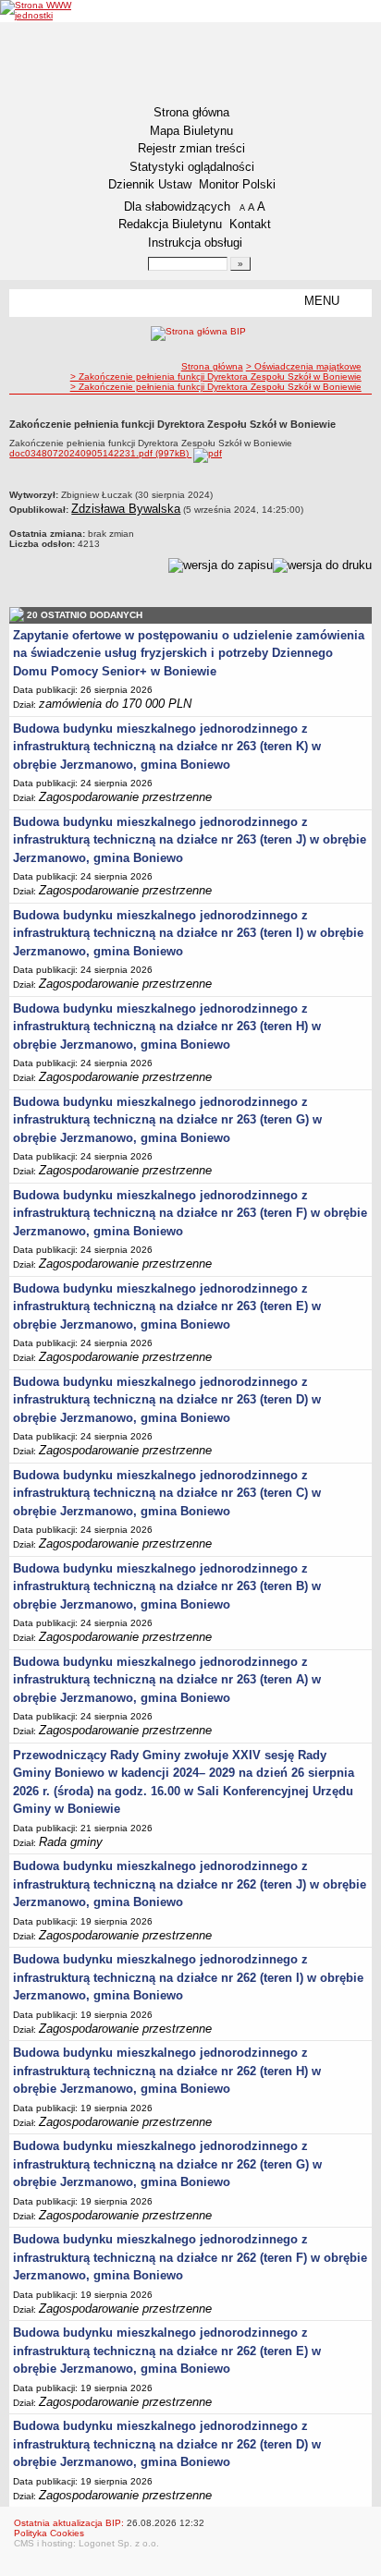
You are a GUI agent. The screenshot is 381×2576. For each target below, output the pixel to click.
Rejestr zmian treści (191, 148)
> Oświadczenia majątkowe (304, 366)
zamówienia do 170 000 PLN (115, 704)
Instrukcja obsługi (195, 243)
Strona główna (191, 112)
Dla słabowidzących (177, 207)
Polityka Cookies (49, 2533)
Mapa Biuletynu (191, 131)
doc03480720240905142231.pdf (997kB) (100, 453)
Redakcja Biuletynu (170, 224)
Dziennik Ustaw (150, 184)
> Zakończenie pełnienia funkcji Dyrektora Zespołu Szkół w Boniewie (216, 377)
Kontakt (250, 224)
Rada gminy (71, 1842)
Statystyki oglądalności (192, 167)
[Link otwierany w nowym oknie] (40, 10)
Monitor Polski (237, 184)
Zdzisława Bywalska (126, 509)
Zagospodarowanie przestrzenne (125, 797)
